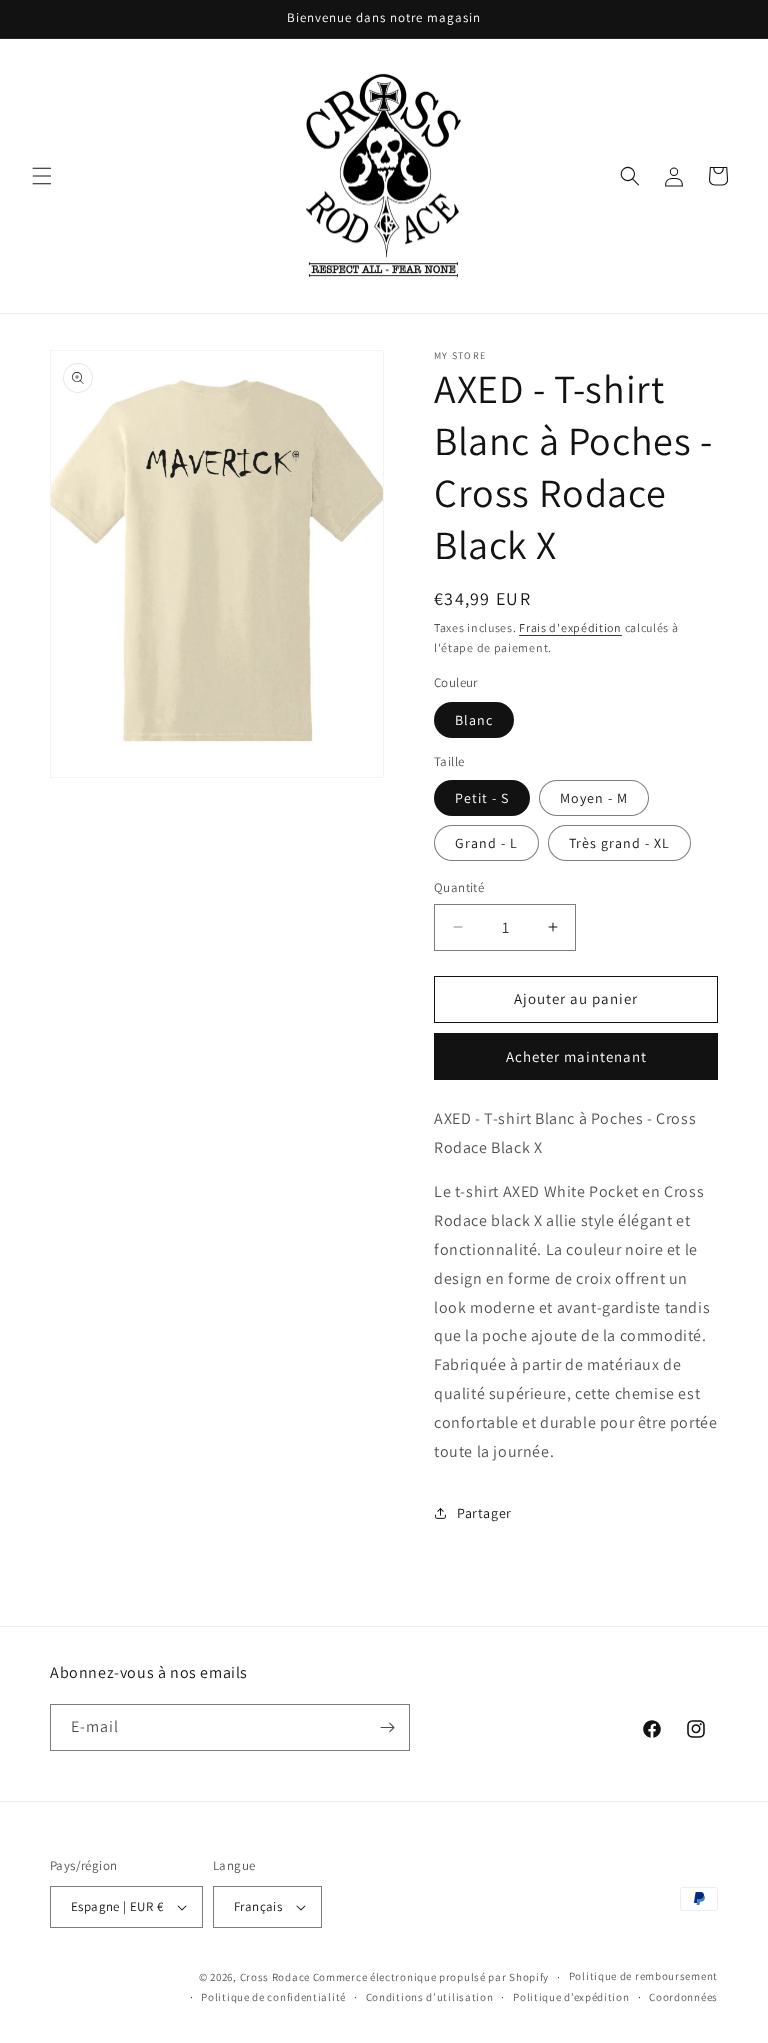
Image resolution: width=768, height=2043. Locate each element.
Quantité (459, 887)
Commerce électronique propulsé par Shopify (431, 1977)
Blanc (474, 720)
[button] (42, 176)
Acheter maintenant (576, 1056)
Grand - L (486, 843)
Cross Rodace (275, 1977)
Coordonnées (683, 1997)
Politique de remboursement (643, 1976)
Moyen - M (594, 798)
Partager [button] (484, 1513)
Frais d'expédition (570, 627)
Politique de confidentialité (273, 1997)
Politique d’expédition (571, 1997)
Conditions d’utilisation (430, 1997)
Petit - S (482, 798)
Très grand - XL (619, 843)
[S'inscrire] (387, 1727)
